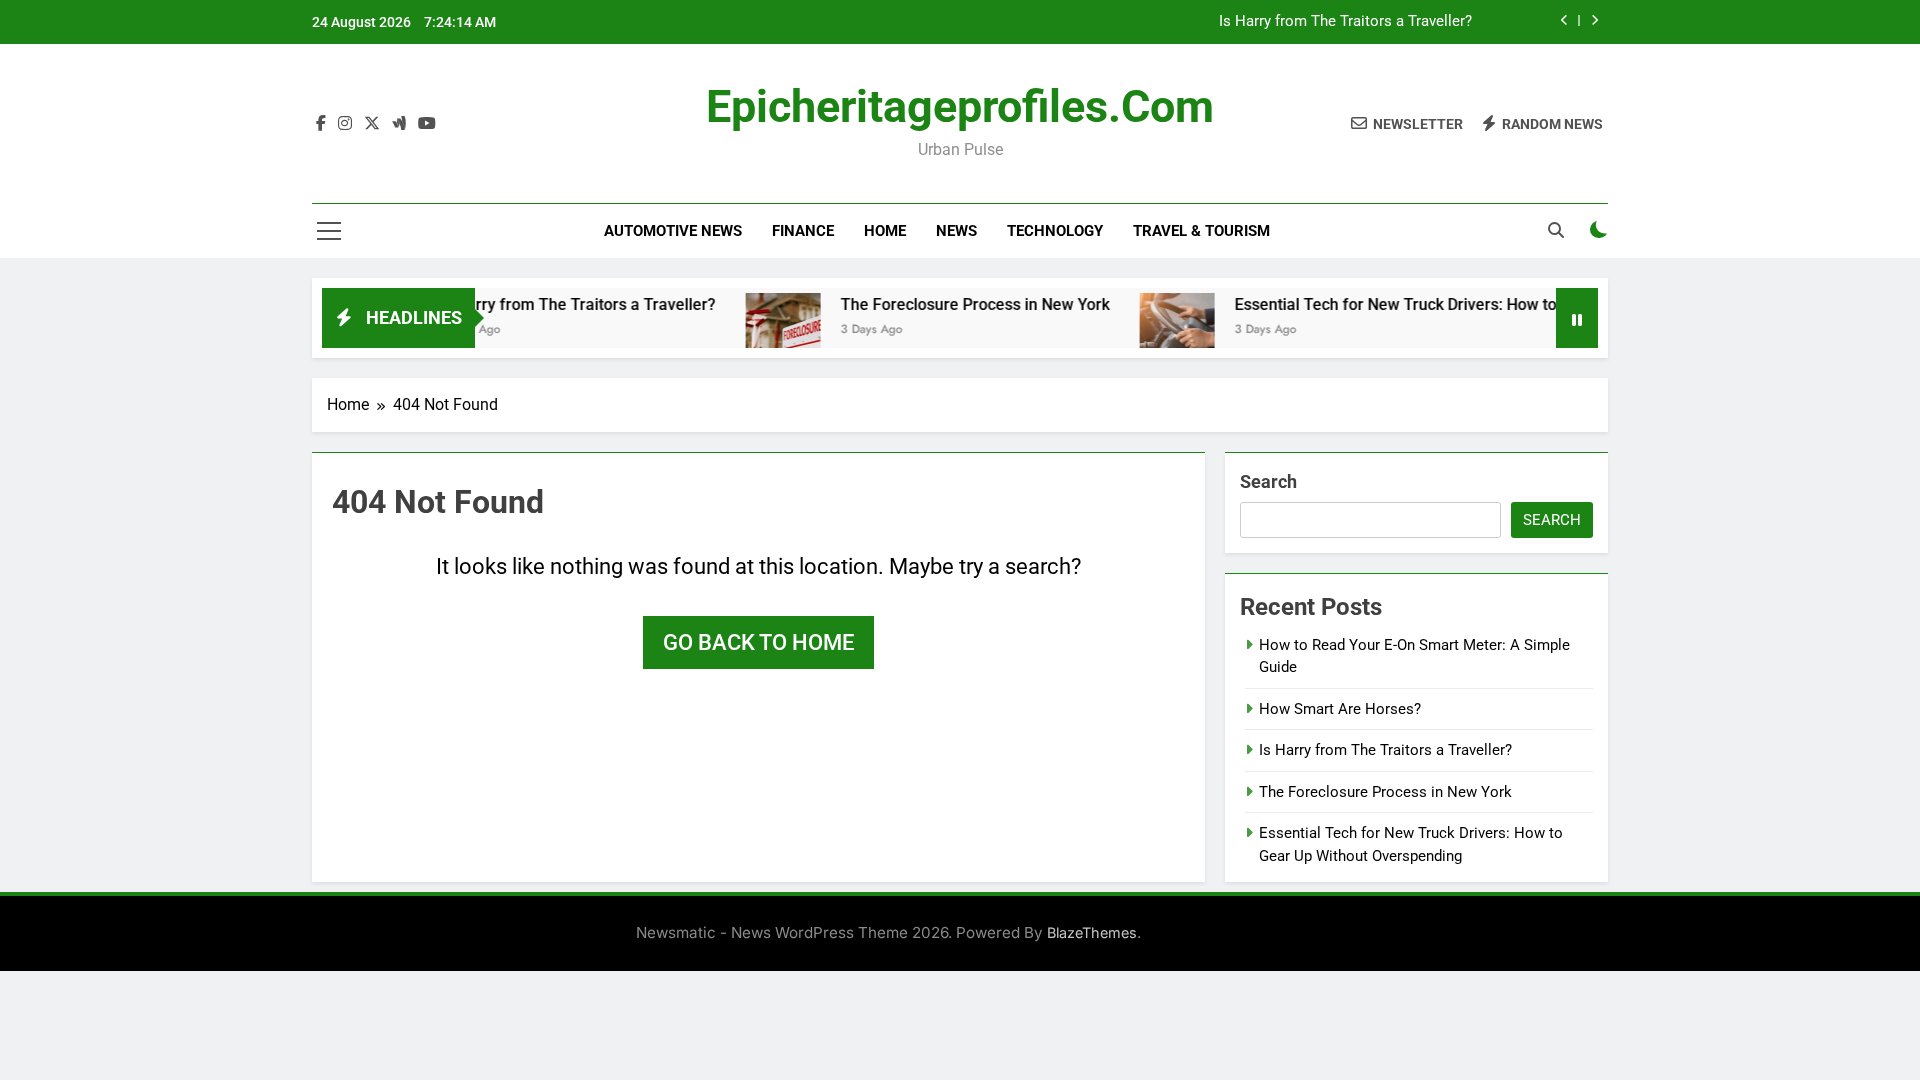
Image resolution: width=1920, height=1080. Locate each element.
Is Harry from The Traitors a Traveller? (1345, 22)
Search (1268, 481)
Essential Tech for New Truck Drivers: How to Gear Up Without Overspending (1482, 304)
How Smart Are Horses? (1340, 709)
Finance (803, 231)
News (956, 231)
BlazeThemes (1092, 932)
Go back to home (758, 642)
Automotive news (673, 231)
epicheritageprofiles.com (960, 106)
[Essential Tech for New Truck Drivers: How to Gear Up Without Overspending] (1151, 330)
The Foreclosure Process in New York (949, 304)
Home (885, 231)
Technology (1055, 231)
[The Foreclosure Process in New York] (757, 330)
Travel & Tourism (1201, 231)
